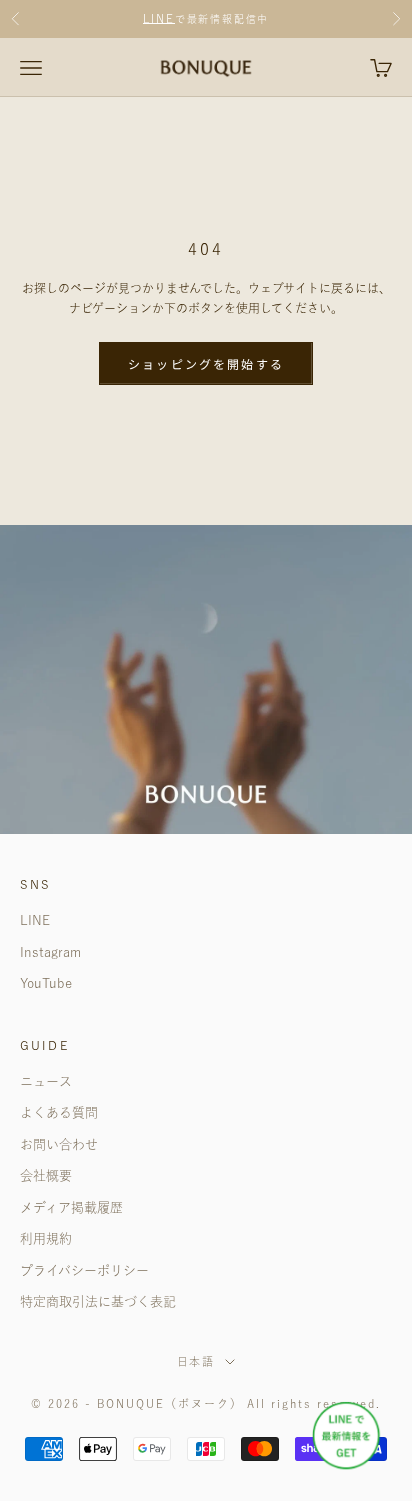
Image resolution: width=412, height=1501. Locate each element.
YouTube (46, 983)
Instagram (50, 952)
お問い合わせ (59, 1144)
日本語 (196, 1361)
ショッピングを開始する (206, 363)
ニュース (46, 1081)
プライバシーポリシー (84, 1270)
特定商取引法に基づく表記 (98, 1301)
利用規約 (46, 1238)
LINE (159, 18)
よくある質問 (59, 1112)
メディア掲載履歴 (71, 1207)
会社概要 (46, 1175)
